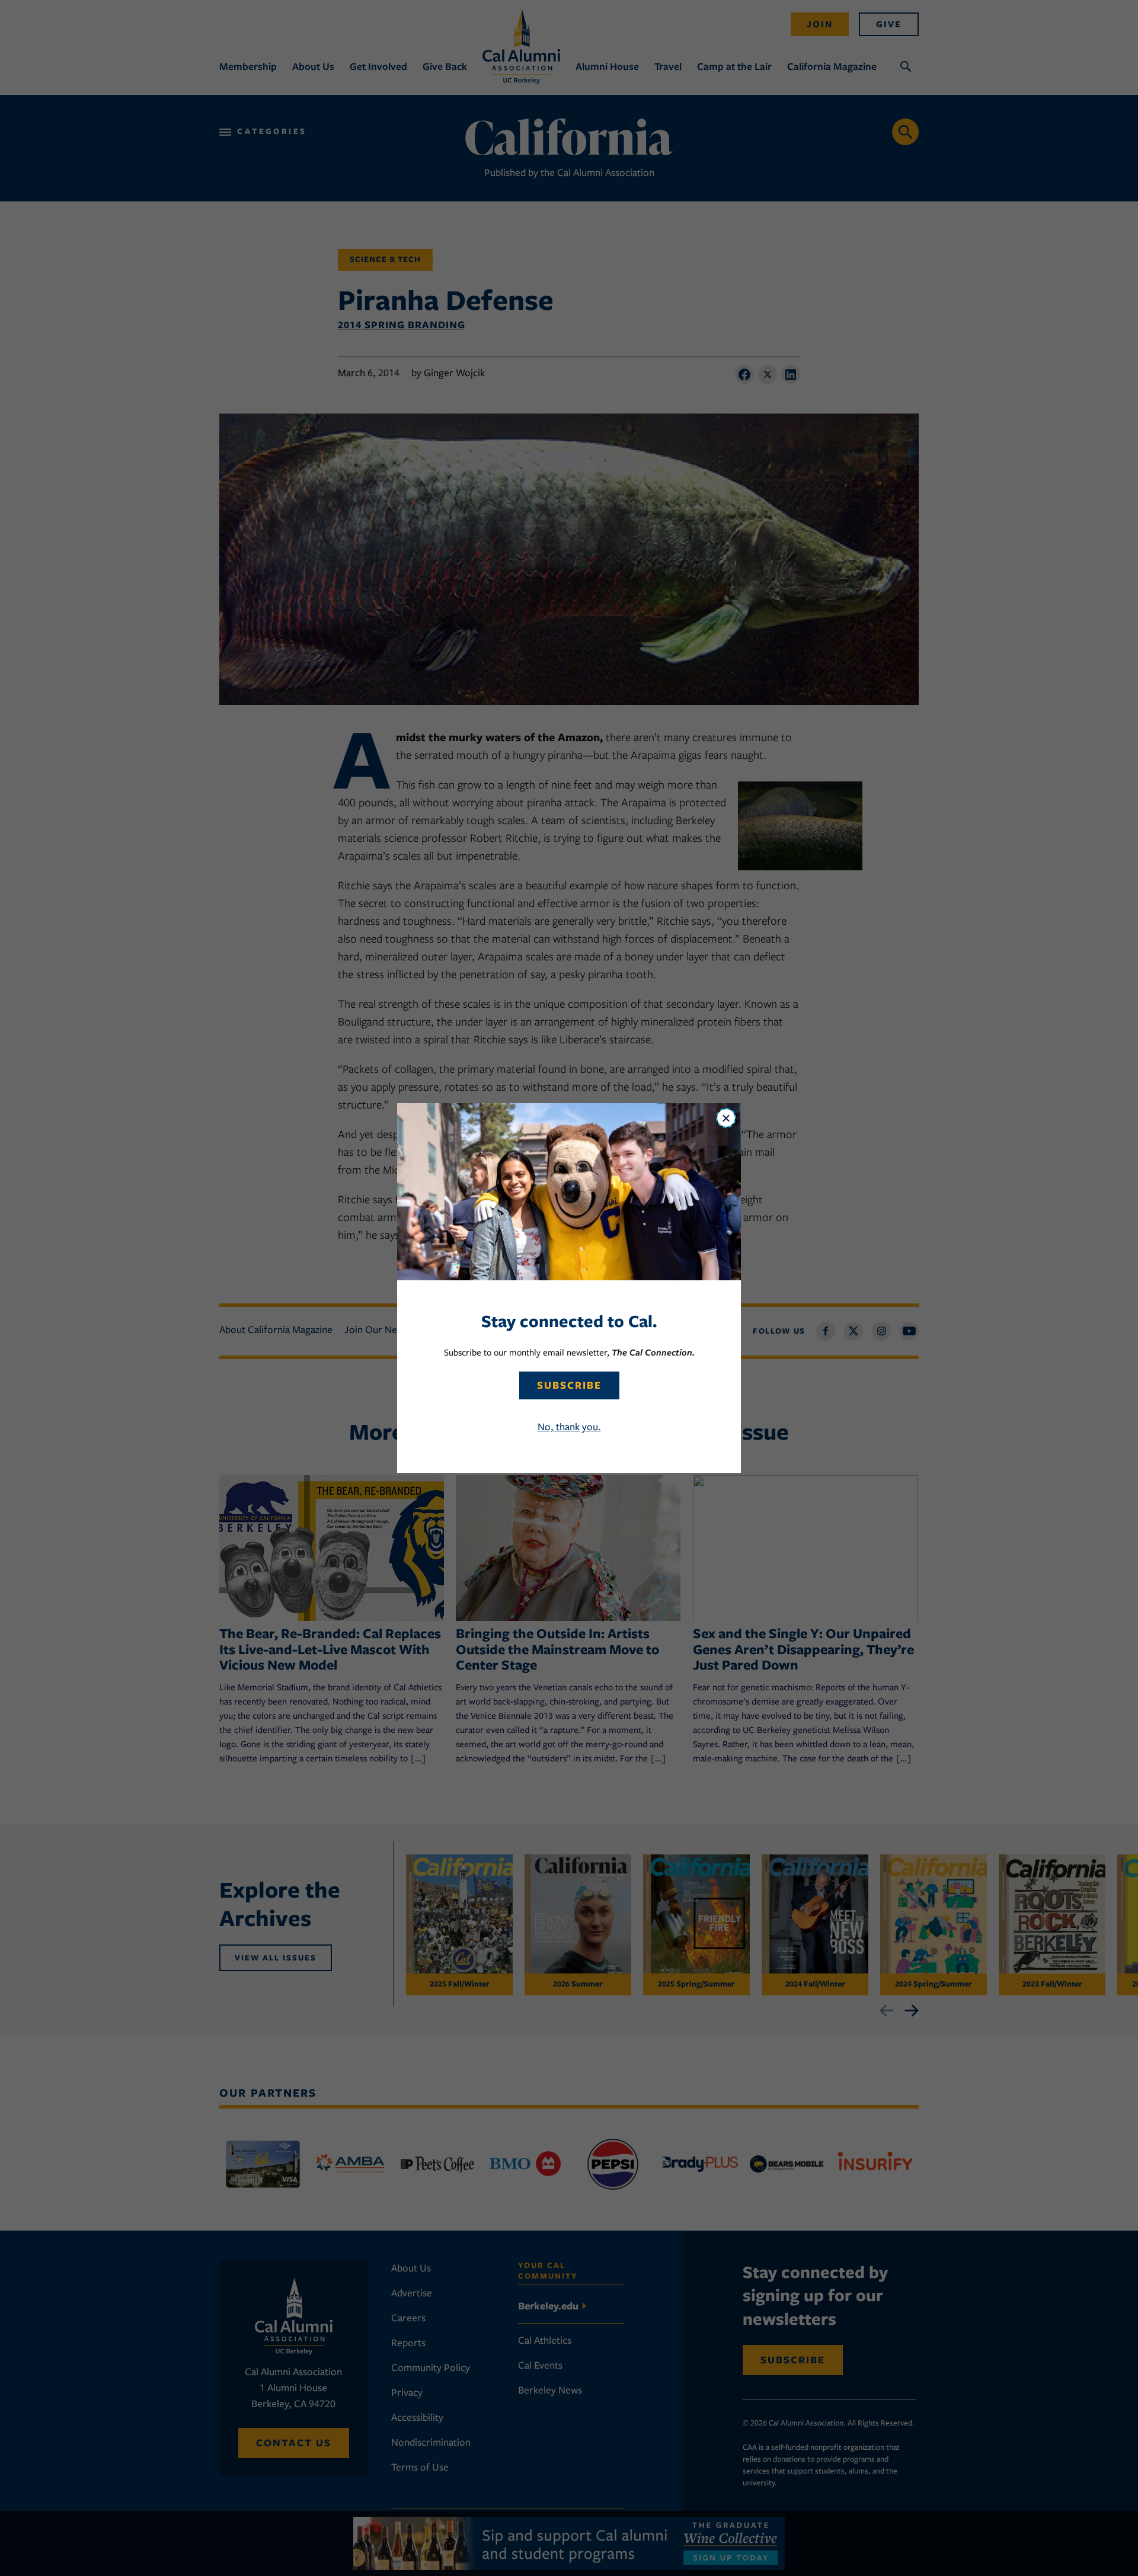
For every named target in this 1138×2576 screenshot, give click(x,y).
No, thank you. (569, 1427)
